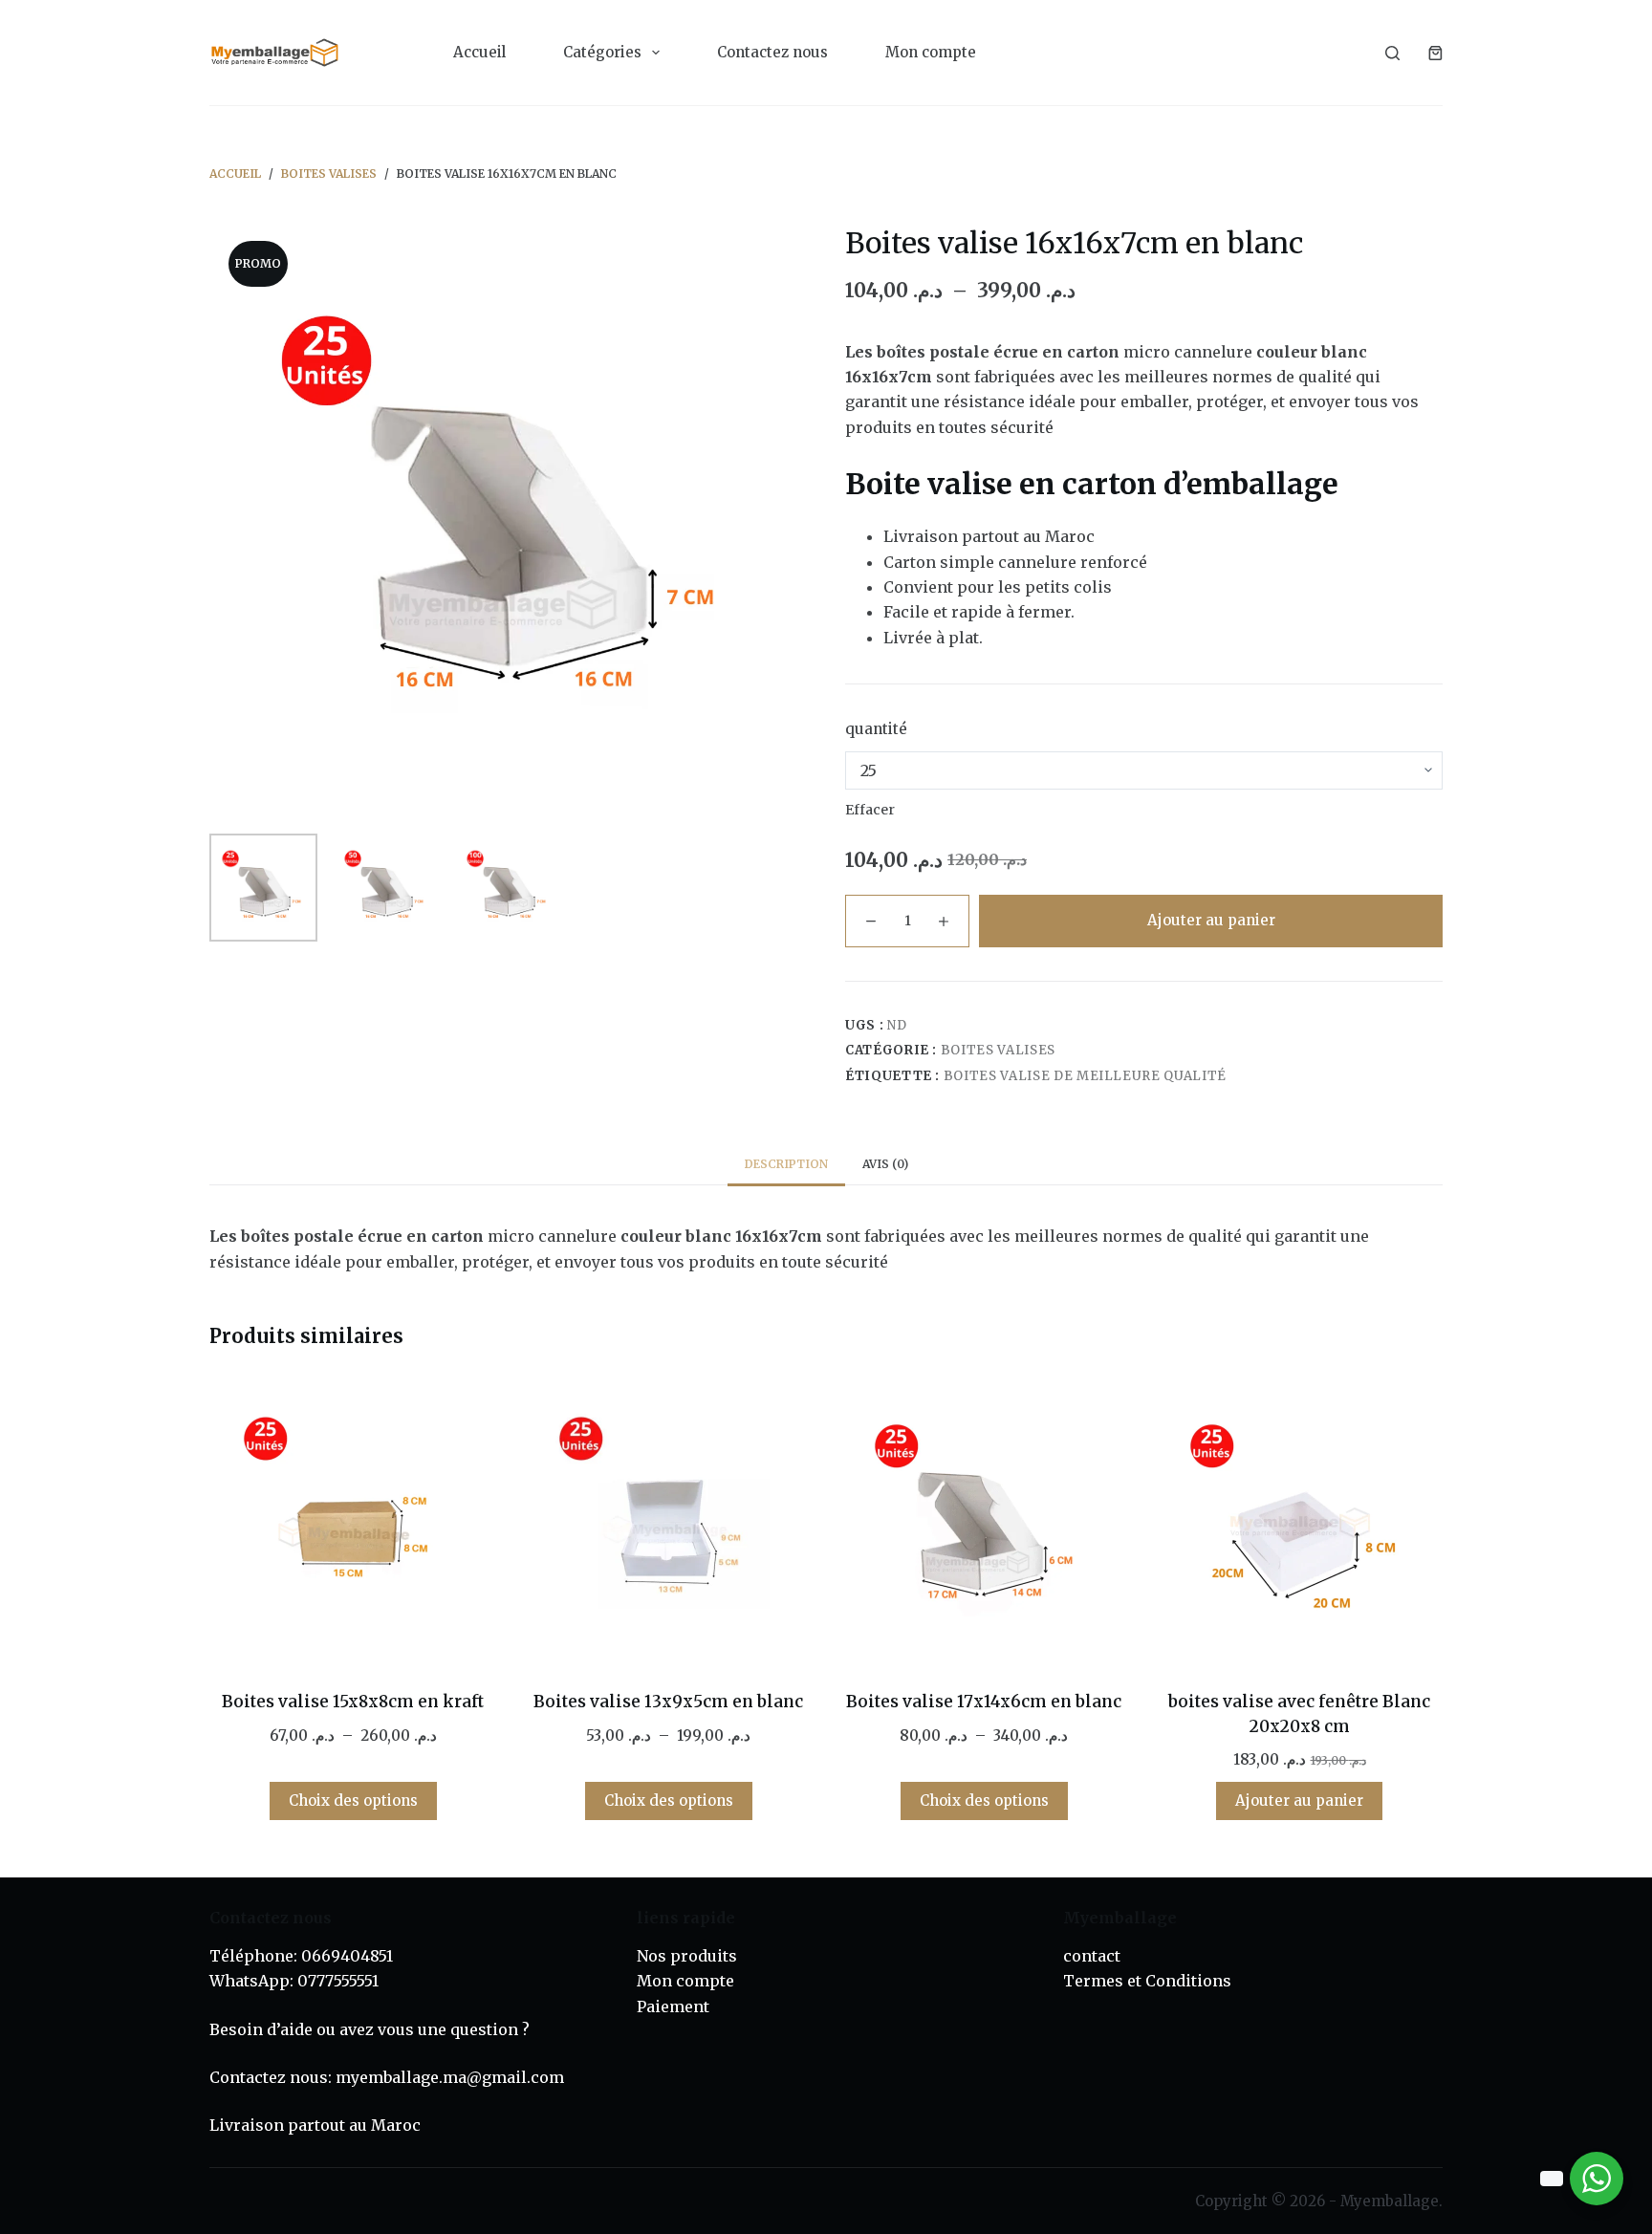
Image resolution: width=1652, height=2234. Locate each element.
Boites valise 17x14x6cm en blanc (984, 1702)
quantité (876, 729)
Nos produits (687, 1956)
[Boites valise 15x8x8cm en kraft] (353, 1523)
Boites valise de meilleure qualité (1085, 1076)
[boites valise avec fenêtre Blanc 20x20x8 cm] (1299, 1523)
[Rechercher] (1392, 53)
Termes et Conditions (1147, 1981)
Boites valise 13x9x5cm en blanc (668, 1702)
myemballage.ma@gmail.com (450, 2077)
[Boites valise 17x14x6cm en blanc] (984, 1523)
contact (1092, 1956)
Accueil (479, 52)
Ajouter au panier (1211, 920)
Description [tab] (786, 1164)
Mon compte (931, 52)
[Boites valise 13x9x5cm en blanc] (668, 1523)
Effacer (870, 810)
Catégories (602, 52)
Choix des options (353, 1800)
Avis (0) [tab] (885, 1164)
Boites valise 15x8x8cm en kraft (353, 1702)
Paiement (673, 2006)
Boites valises (998, 1050)
